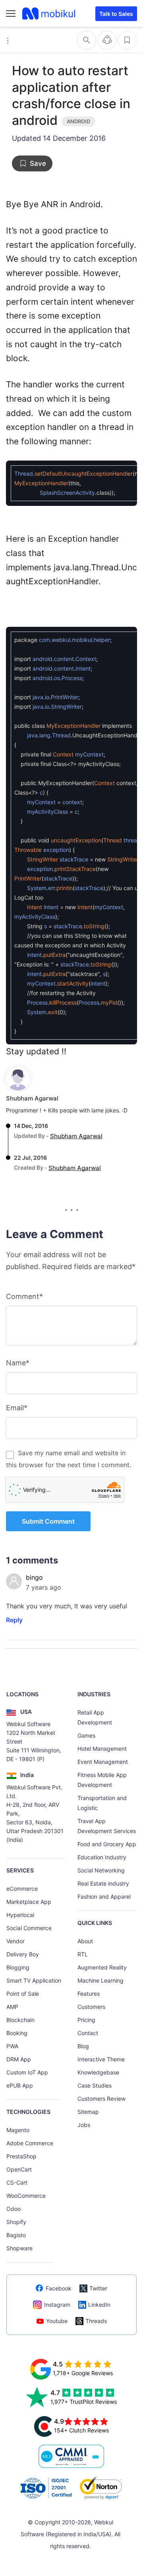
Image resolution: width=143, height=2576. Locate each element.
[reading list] (127, 40)
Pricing (86, 2020)
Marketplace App (29, 1902)
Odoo (14, 2209)
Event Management (103, 1762)
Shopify (16, 2222)
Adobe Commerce (30, 2143)
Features (89, 1994)
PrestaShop (21, 2156)
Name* (18, 1363)
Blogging (18, 1967)
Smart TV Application (34, 1980)
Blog (83, 2046)
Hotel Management (102, 1749)
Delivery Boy (23, 1954)
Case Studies (95, 2085)
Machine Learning (100, 1980)
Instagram (57, 2305)
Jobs (84, 2125)
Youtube (57, 2321)
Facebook (59, 2288)
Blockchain (20, 2020)
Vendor (15, 1941)
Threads (96, 2321)
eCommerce (22, 1889)
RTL (83, 1954)
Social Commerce (29, 1928)
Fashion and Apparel (104, 1897)
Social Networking (101, 1870)
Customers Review (101, 2099)
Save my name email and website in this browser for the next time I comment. (69, 1459)
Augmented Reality (102, 1967)
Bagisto (16, 2235)
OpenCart (19, 2169)
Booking (17, 2033)
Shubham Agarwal (32, 1098)
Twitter (98, 2288)
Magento (18, 2130)
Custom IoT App (27, 2072)
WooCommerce (26, 2196)
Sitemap (88, 2112)
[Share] (107, 40)
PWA (12, 2046)
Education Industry (102, 1857)
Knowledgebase (98, 2072)
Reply (14, 1620)
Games (86, 1735)
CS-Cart (17, 2182)
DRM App (19, 2059)
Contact (88, 2033)
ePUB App (20, 2085)
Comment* (24, 1296)
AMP (12, 2007)
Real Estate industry (103, 1883)
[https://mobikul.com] (49, 14)
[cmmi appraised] (71, 2456)
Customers (91, 2007)
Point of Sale (23, 1994)
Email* (17, 1408)
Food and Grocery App (107, 1844)
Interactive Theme (101, 2059)
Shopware (19, 2248)
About (85, 1941)
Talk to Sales (116, 14)
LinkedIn (99, 2305)
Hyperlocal (20, 1915)
